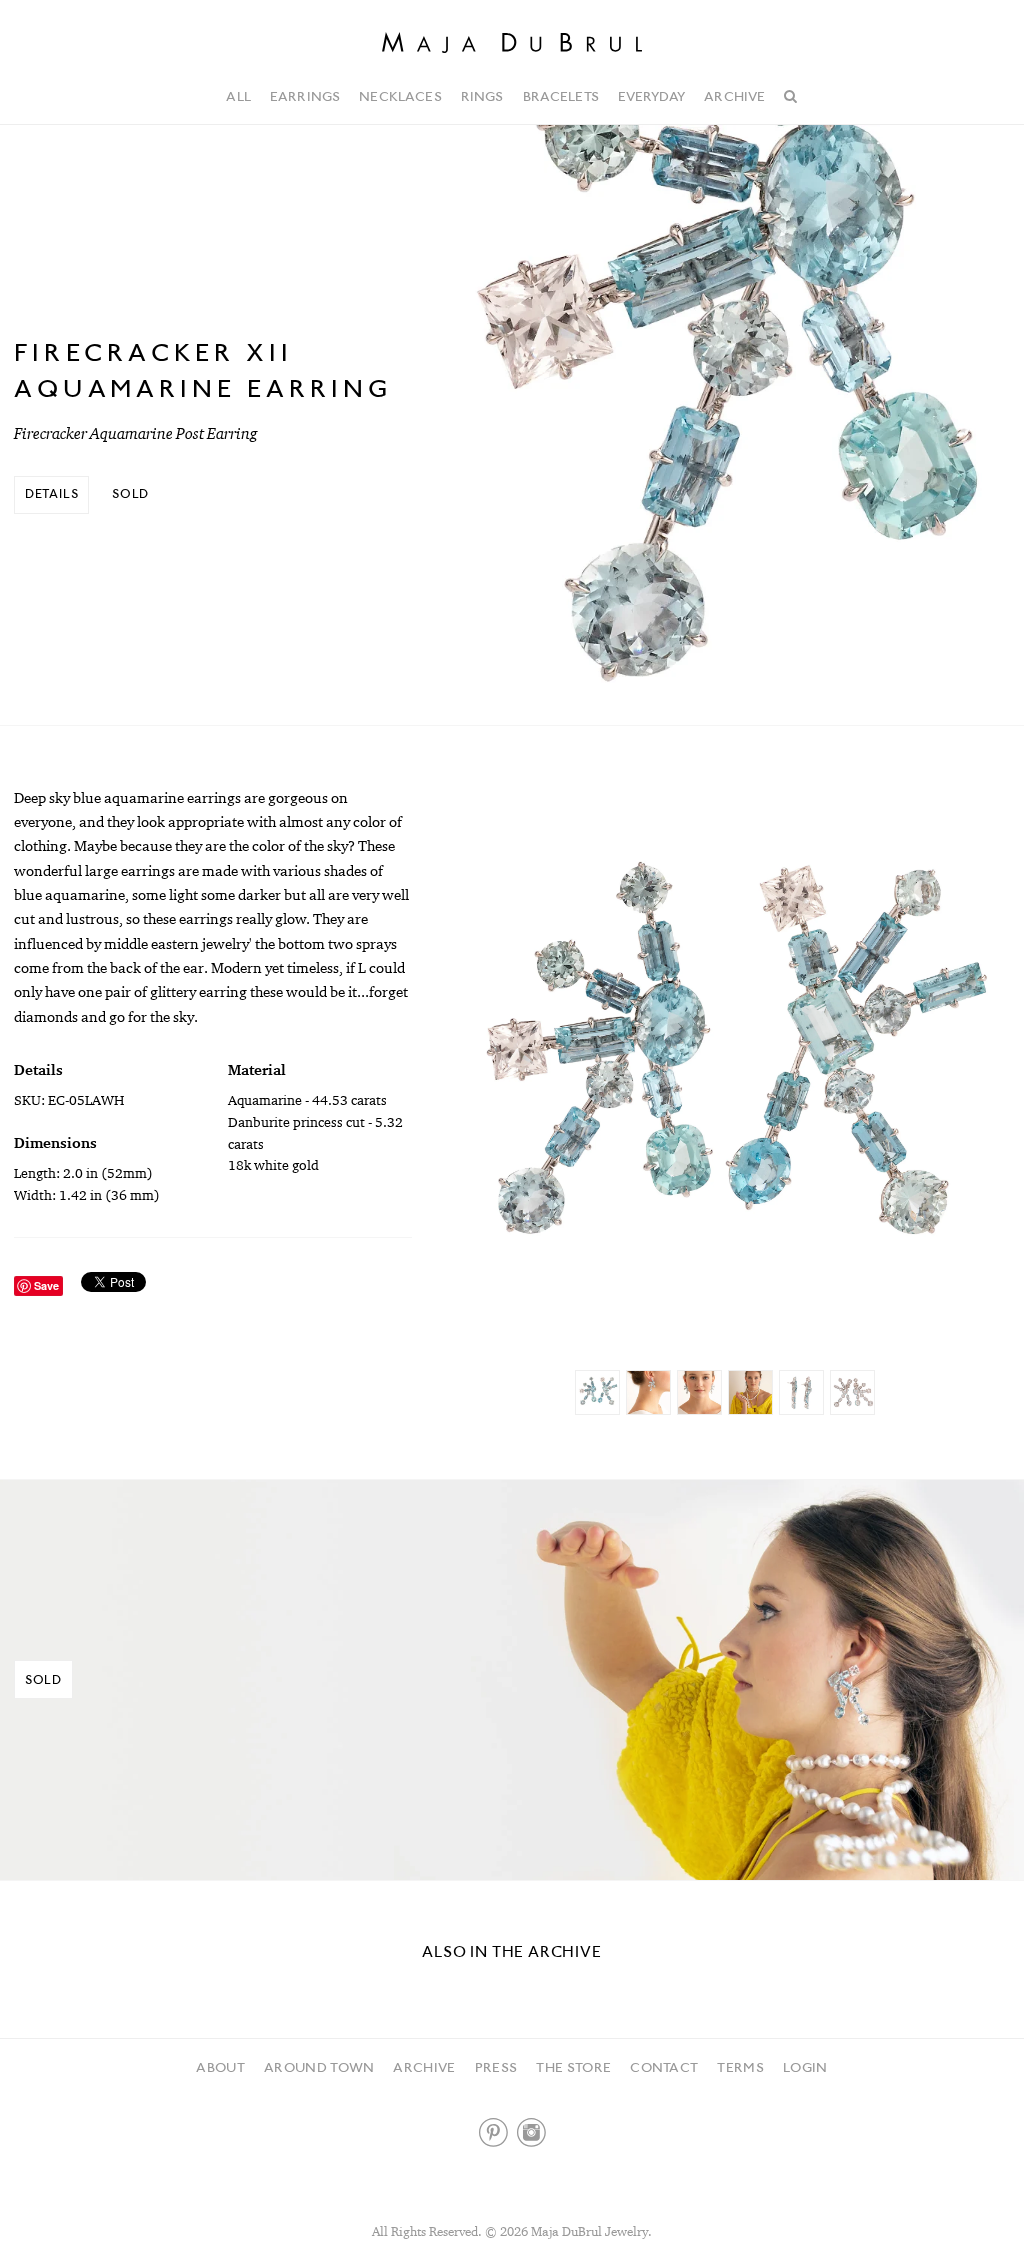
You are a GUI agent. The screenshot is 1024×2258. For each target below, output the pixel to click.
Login (805, 2067)
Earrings (305, 96)
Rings (482, 96)
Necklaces (400, 96)
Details (52, 493)
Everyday (651, 96)
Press (496, 2067)
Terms (740, 2067)
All (238, 96)
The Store (573, 2067)
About (220, 2067)
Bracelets (561, 96)
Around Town (319, 2067)
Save (46, 1285)
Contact (664, 2067)
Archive (734, 96)
